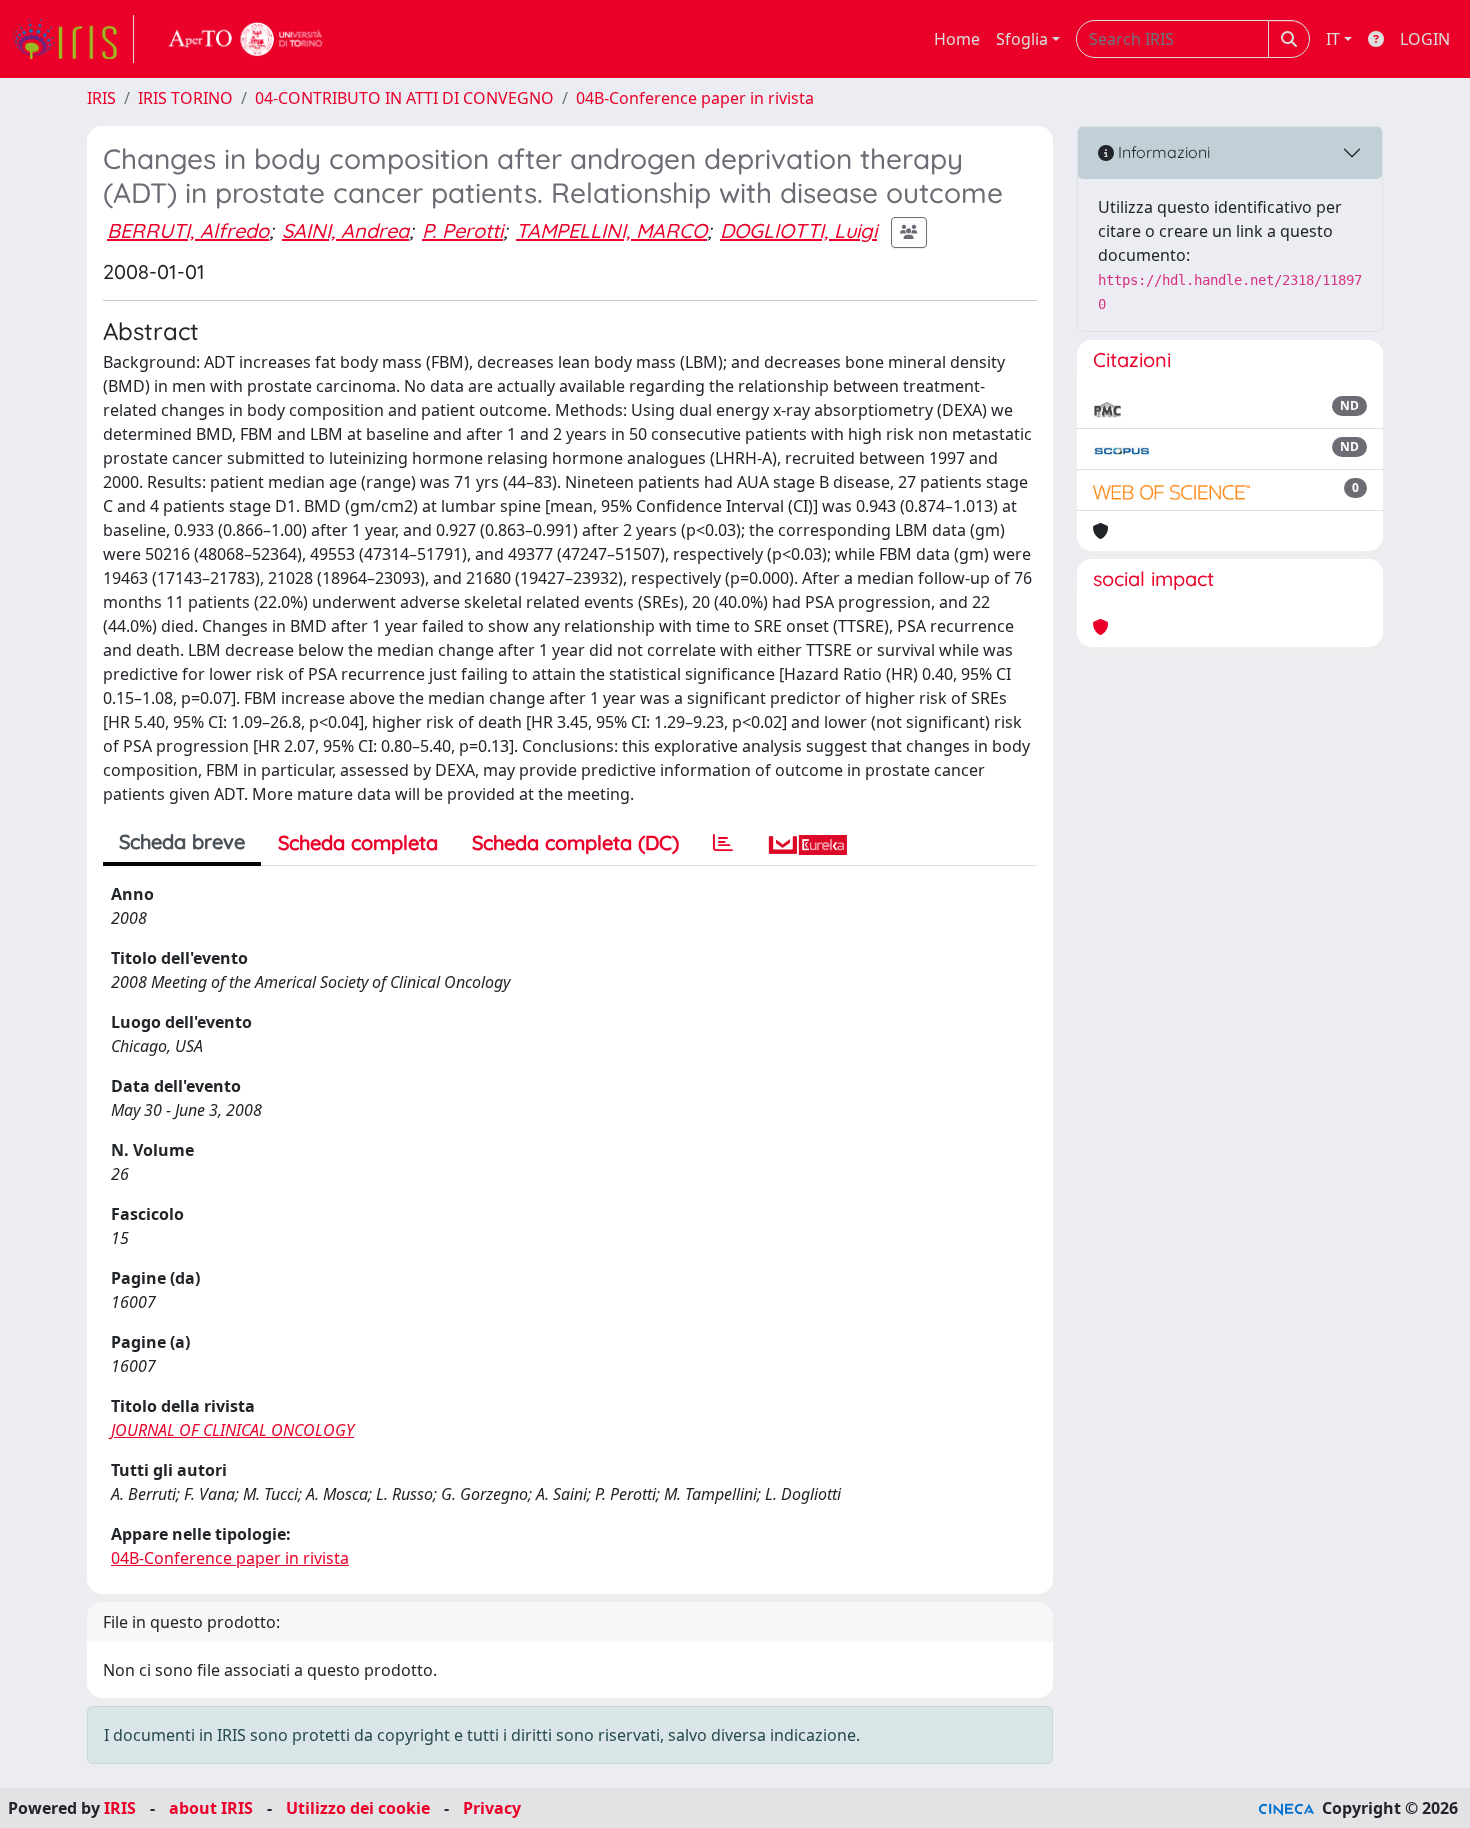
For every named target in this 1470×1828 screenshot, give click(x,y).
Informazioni (1162, 152)
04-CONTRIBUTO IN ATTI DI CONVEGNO (404, 98)
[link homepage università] (246, 39)
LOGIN (1425, 39)
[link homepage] (73, 39)
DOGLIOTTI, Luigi (798, 230)
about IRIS (211, 1808)
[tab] (723, 843)
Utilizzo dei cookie (358, 1808)
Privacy (492, 1808)
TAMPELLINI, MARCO (611, 230)
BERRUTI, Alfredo (188, 230)
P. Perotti (462, 230)
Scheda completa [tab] (358, 842)
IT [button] (1333, 39)
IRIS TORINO (185, 98)
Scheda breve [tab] (182, 841)
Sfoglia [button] (1022, 39)
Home (957, 39)
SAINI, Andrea (345, 230)
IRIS (101, 98)
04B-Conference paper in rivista (695, 98)
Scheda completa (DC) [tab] (575, 842)
